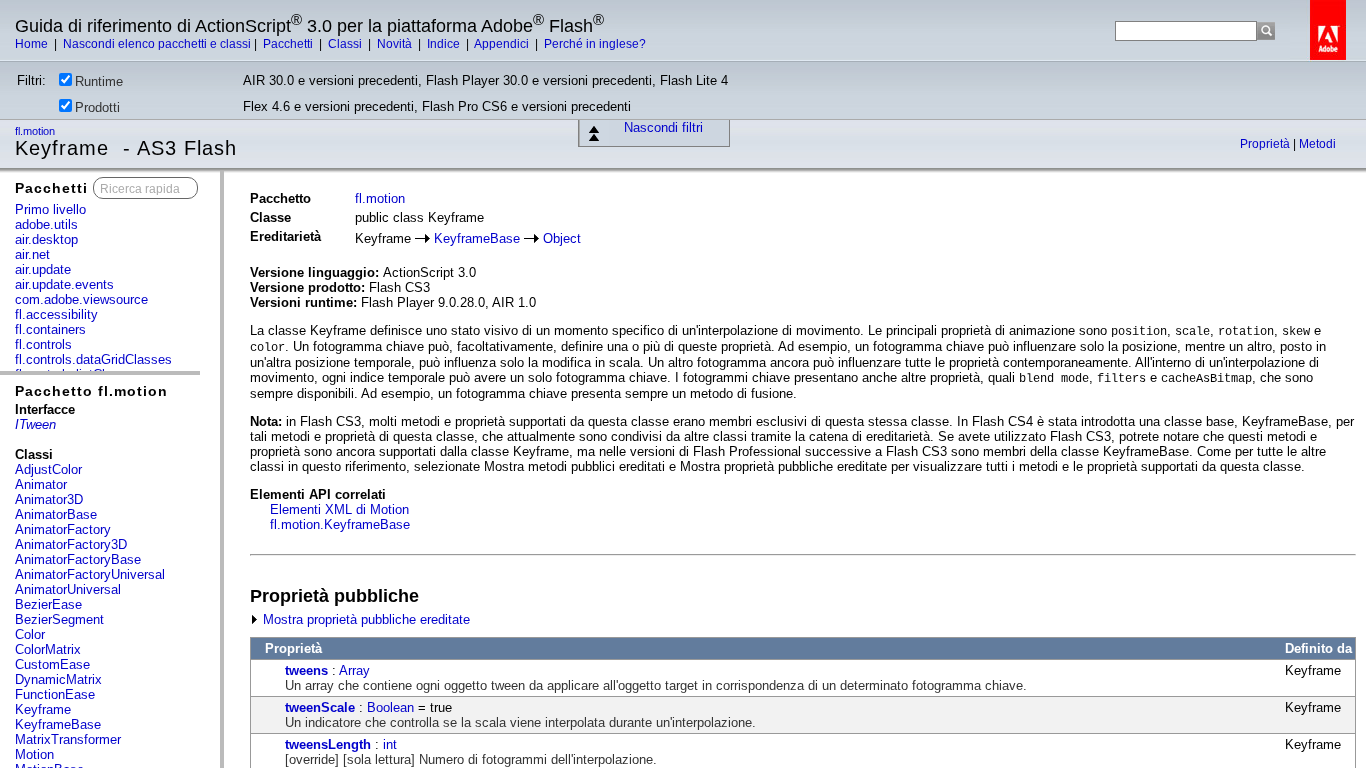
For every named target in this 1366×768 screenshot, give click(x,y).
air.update (43, 269)
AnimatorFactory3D (71, 544)
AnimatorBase (56, 514)
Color (30, 634)
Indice (445, 44)
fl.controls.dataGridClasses (93, 359)
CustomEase (52, 664)
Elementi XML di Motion (339, 509)
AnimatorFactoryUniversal (90, 574)
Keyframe (43, 709)
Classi (346, 44)
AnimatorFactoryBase (78, 559)
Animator (41, 484)
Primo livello (50, 209)
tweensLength (328, 744)
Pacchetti (289, 44)
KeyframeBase (58, 724)
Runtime (99, 81)
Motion (34, 754)
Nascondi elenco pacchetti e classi (157, 44)
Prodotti (97, 107)
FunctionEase (55, 694)
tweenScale (320, 707)
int (390, 744)
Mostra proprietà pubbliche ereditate (364, 619)
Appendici (503, 44)
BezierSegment (59, 619)
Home (33, 44)
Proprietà (1266, 144)
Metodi (1317, 144)
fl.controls (43, 344)
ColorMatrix (48, 649)
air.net (32, 254)
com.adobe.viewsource (81, 299)
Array (354, 670)
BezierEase (48, 604)
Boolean (390, 707)
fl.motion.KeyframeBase (340, 524)
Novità (396, 44)
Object (562, 238)
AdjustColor (48, 469)
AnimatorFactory (63, 529)
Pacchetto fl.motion (91, 391)
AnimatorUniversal (68, 589)
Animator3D (49, 499)
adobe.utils (46, 224)
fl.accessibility (56, 314)
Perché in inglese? (595, 44)
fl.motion (36, 131)
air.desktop (46, 239)
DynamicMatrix (58, 679)
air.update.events (64, 284)
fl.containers (50, 329)
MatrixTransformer (68, 739)
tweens (306, 670)
